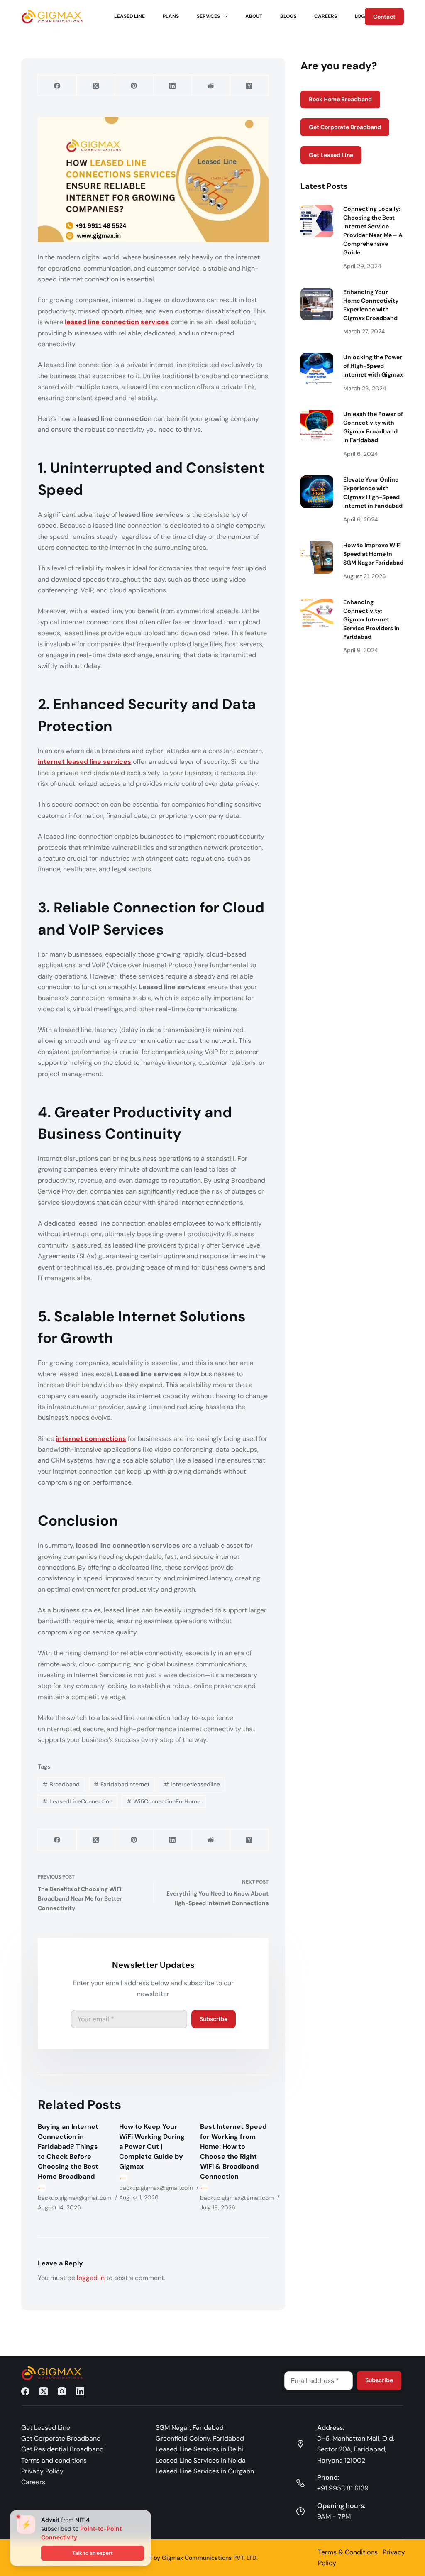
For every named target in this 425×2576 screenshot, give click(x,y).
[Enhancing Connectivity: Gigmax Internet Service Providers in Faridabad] (317, 614)
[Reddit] (211, 86)
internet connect (84, 1439)
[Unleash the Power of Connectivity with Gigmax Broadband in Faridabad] (317, 426)
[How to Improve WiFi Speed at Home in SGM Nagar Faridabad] (317, 557)
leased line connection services (117, 322)
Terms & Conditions (348, 2552)
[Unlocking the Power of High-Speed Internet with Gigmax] (317, 369)
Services (208, 16)
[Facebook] (57, 86)
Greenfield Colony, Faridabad (200, 2438)
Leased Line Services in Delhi (199, 2449)
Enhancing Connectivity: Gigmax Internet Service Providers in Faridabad (371, 619)
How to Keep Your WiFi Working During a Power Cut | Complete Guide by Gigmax (152, 2147)
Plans (171, 16)
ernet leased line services (89, 762)
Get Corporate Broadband (345, 127)
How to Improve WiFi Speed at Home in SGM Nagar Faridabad (373, 554)
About (254, 16)
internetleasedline (192, 1784)
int (42, 762)
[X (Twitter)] (96, 86)
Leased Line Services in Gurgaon (205, 2471)
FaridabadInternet (122, 1784)
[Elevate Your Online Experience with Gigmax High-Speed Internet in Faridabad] (317, 492)
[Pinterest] (134, 86)
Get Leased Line (331, 155)
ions (119, 1439)
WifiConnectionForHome (164, 1801)
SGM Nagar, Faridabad (190, 2428)
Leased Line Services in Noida (201, 2460)
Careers (326, 16)
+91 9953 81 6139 (343, 2488)
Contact (384, 17)
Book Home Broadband (340, 99)
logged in (91, 2278)
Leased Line (129, 16)
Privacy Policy (42, 2471)
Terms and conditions (54, 2460)
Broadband (61, 1784)
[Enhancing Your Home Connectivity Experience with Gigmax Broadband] (317, 304)
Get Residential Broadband (62, 2449)
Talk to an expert (93, 2553)
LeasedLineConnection (78, 1801)
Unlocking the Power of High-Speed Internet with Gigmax (373, 366)
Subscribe (214, 2019)
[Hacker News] (249, 86)
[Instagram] (62, 2391)
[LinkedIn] (173, 86)
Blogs (288, 16)
